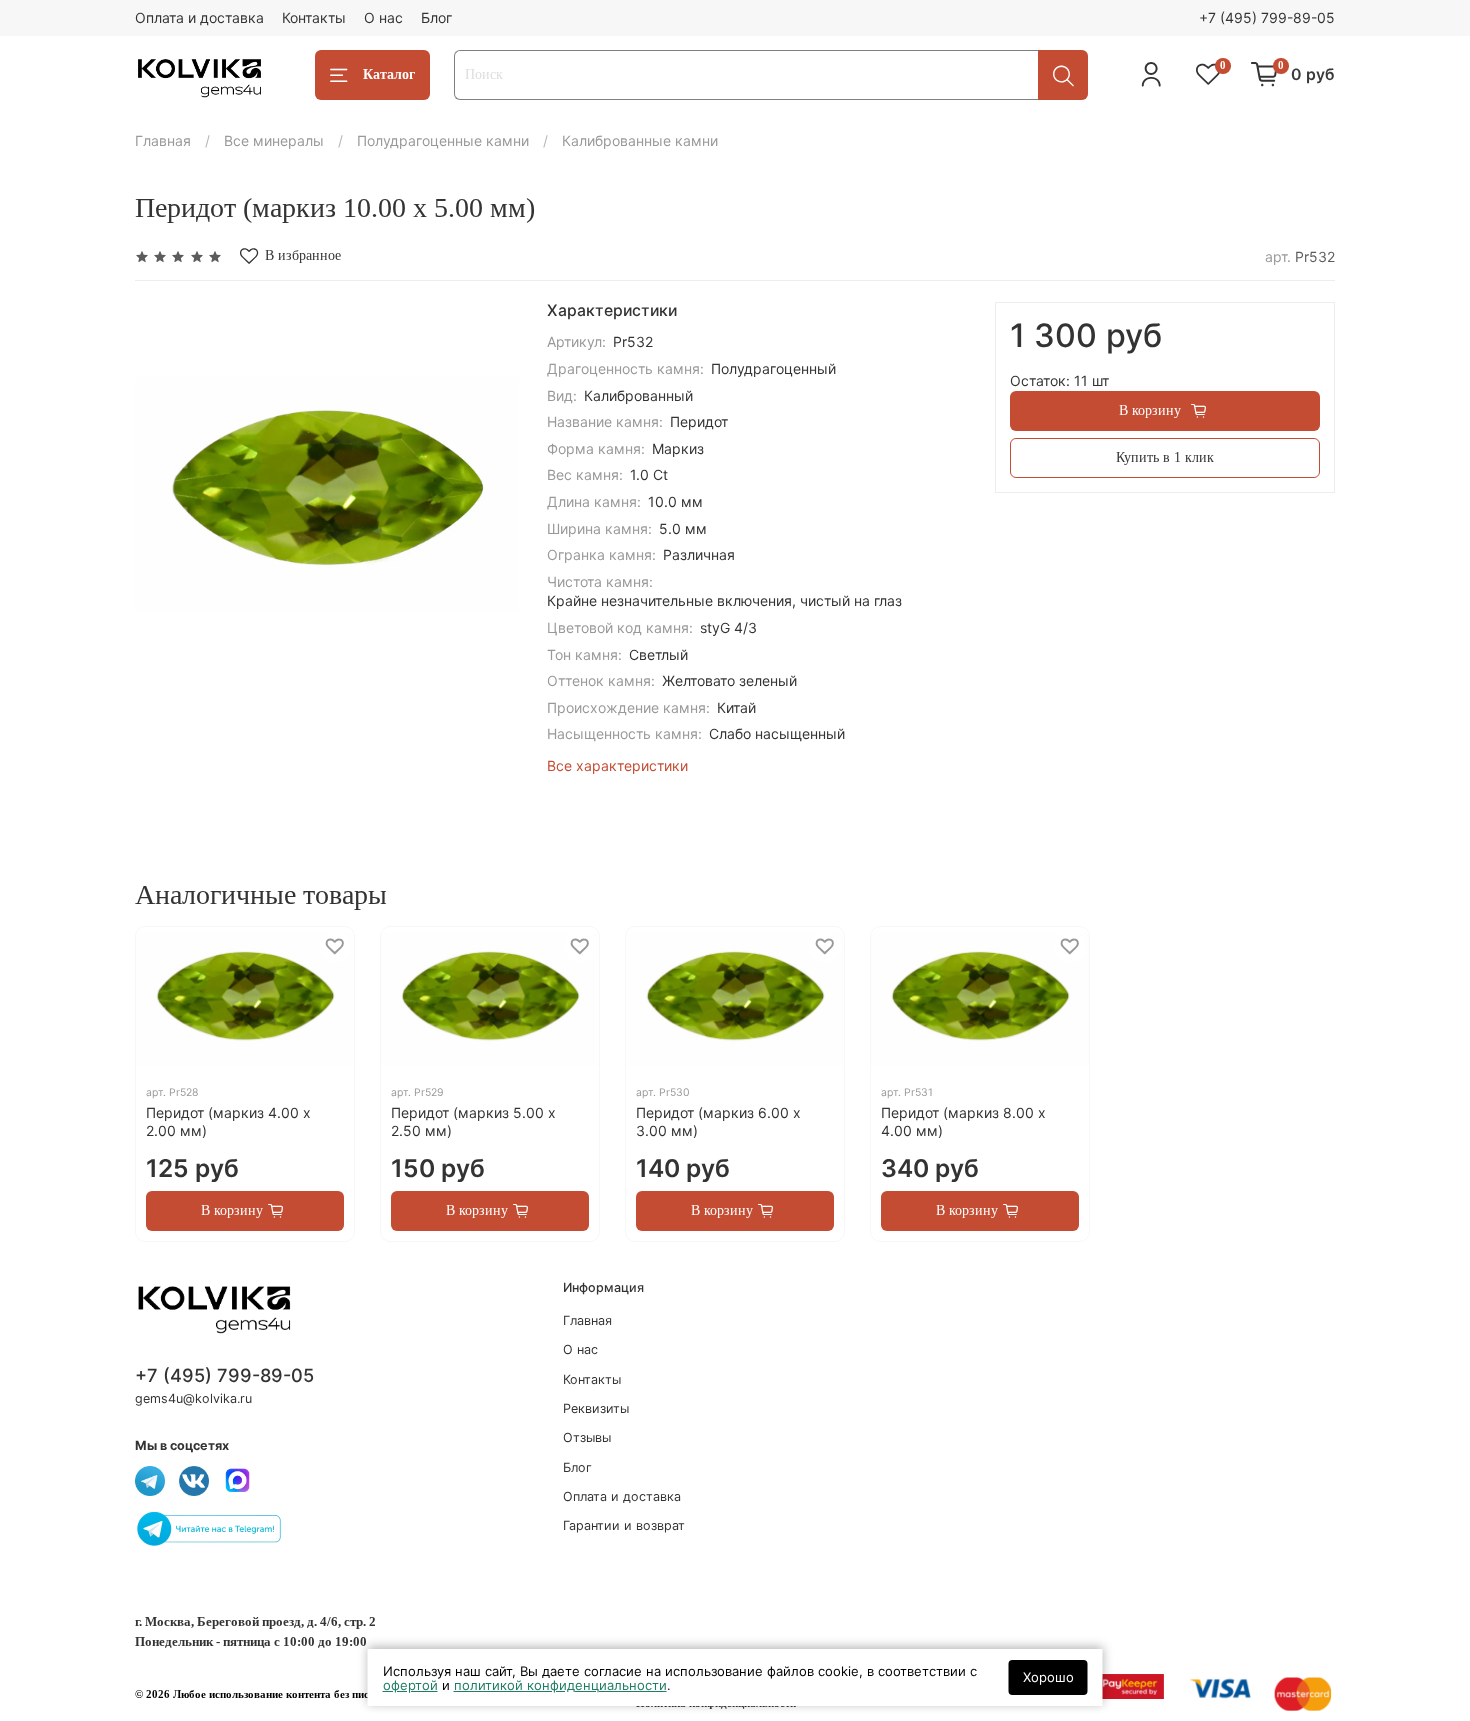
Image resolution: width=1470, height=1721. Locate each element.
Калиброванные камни (640, 140)
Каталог (389, 74)
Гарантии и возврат (624, 1525)
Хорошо (1048, 1677)
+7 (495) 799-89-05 (1267, 17)
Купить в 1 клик (1165, 457)
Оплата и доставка (199, 17)
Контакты (314, 17)
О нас (383, 17)
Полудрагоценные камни (443, 140)
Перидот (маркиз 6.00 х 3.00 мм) (718, 1121)
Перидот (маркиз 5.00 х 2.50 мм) (473, 1121)
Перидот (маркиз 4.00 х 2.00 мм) (228, 1121)
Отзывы (587, 1437)
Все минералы (274, 140)
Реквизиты (596, 1408)
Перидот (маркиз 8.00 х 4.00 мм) (963, 1121)
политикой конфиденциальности (560, 1685)
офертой (410, 1685)
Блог (436, 17)
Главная (163, 140)
